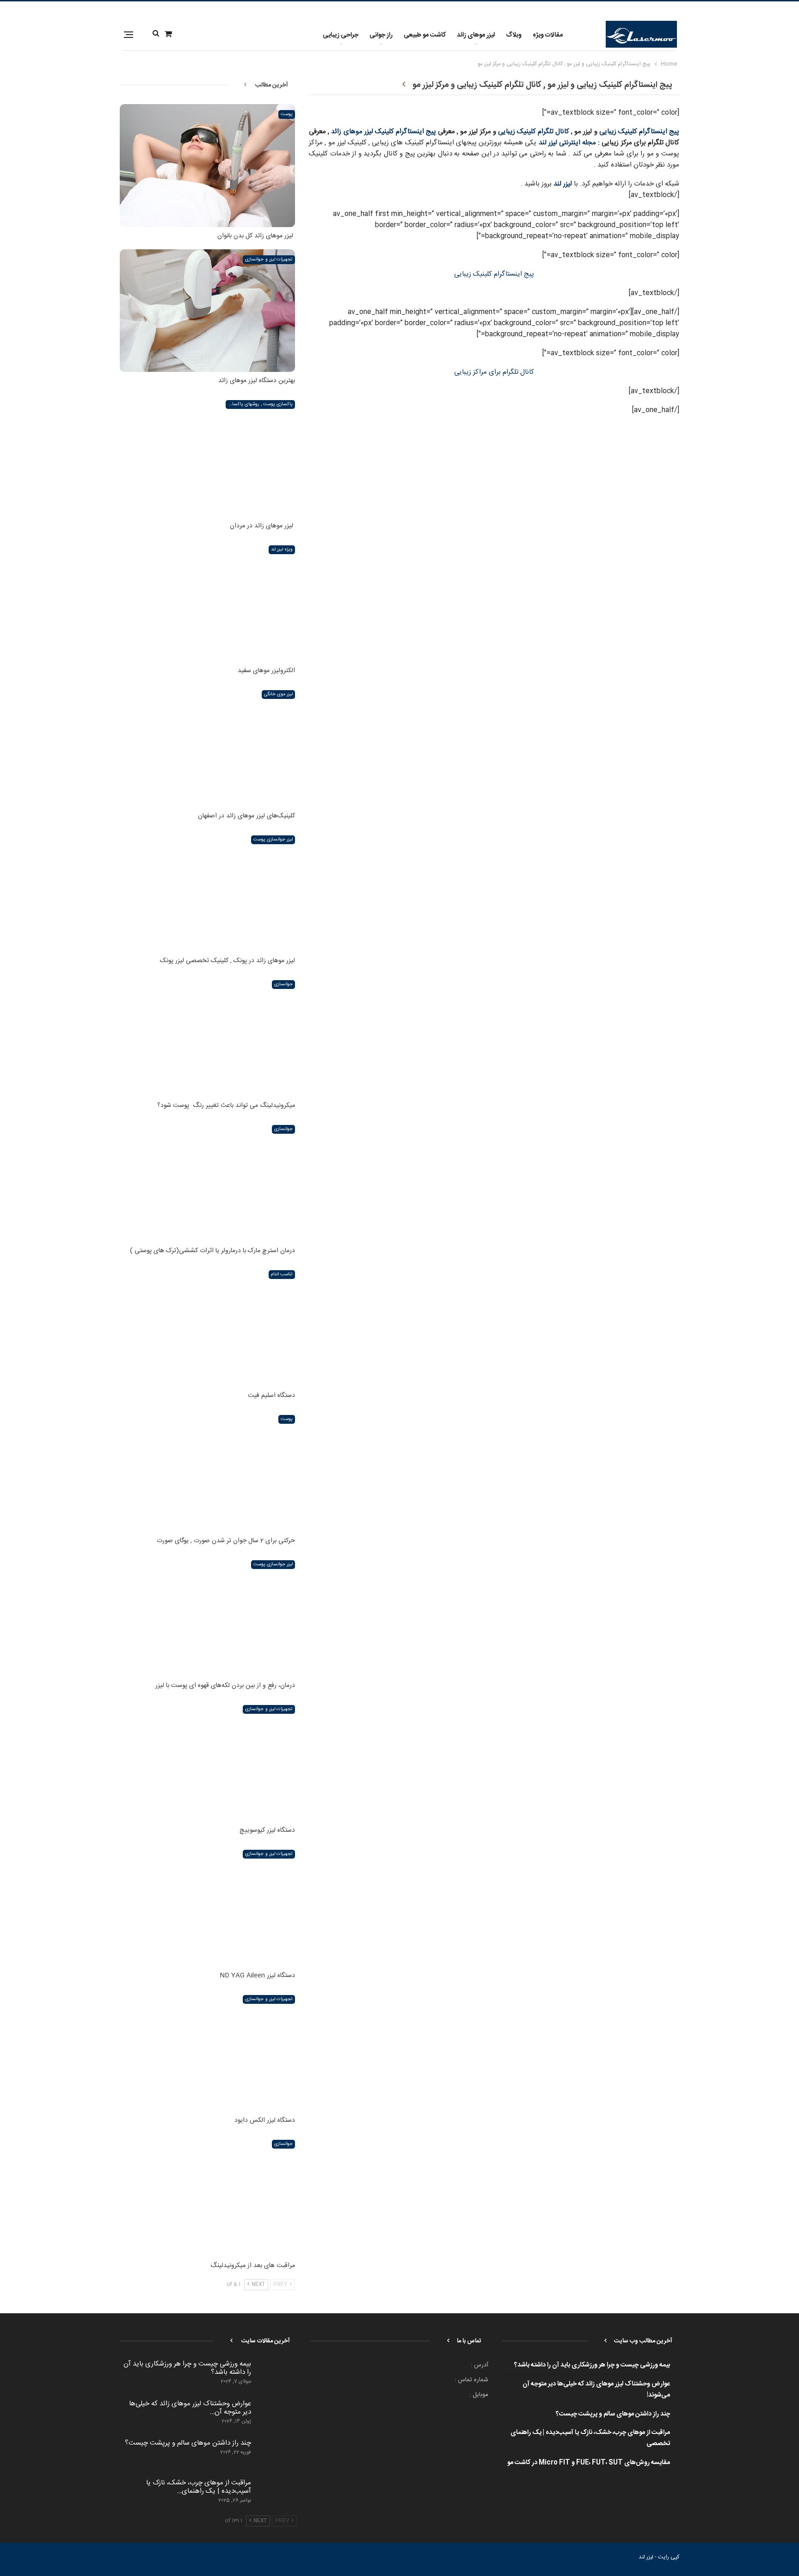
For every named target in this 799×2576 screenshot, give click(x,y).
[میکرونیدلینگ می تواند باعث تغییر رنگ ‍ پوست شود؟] (207, 1035)
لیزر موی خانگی (279, 694)
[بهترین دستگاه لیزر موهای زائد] (207, 311)
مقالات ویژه (548, 35)
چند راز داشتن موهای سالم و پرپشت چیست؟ (613, 2414)
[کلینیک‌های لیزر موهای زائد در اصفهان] (207, 745)
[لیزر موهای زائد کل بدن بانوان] (207, 165)
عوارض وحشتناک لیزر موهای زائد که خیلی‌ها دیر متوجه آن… (190, 2408)
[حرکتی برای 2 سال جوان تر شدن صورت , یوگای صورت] (207, 1470)
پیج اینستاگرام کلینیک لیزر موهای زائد (384, 132)
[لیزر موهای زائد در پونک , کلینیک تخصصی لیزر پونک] (207, 891)
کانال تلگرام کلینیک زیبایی (534, 132)
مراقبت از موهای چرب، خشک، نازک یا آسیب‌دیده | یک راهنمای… (199, 2487)
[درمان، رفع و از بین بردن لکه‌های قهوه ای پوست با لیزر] (207, 1615)
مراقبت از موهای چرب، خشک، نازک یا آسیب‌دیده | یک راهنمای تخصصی (590, 2438)
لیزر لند (563, 184)
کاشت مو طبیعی (425, 35)
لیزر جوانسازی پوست (273, 840)
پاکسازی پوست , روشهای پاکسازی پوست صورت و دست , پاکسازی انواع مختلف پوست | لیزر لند (259, 404)
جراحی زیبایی (341, 35)
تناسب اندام (282, 1274)
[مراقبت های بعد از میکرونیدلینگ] (207, 2195)
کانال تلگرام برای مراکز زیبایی (494, 372)
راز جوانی (381, 35)
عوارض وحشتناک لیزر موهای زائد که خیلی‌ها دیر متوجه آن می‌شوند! (596, 2390)
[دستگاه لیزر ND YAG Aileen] (207, 1905)
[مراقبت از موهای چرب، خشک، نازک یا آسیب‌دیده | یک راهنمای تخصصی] (277, 2494)
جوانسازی (283, 984)
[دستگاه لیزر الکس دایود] (207, 2050)
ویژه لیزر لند (282, 550)
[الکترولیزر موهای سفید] (207, 601)
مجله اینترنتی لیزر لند (568, 143)
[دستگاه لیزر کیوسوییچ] (207, 1760)
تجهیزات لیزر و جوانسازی (269, 259)
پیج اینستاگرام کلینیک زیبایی (639, 132)
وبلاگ (514, 35)
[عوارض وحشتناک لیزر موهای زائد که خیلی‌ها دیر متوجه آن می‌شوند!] (277, 2415)
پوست (287, 114)
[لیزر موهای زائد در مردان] (207, 455)
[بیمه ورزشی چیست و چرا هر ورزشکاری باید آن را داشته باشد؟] (277, 2375)
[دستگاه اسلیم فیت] (207, 1325)
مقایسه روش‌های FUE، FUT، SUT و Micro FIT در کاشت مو (589, 2463)
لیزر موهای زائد (476, 35)
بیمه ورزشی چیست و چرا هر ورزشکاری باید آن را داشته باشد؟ (592, 2365)
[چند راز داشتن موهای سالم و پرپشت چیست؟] (277, 2454)
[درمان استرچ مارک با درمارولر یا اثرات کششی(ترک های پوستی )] (207, 1180)
